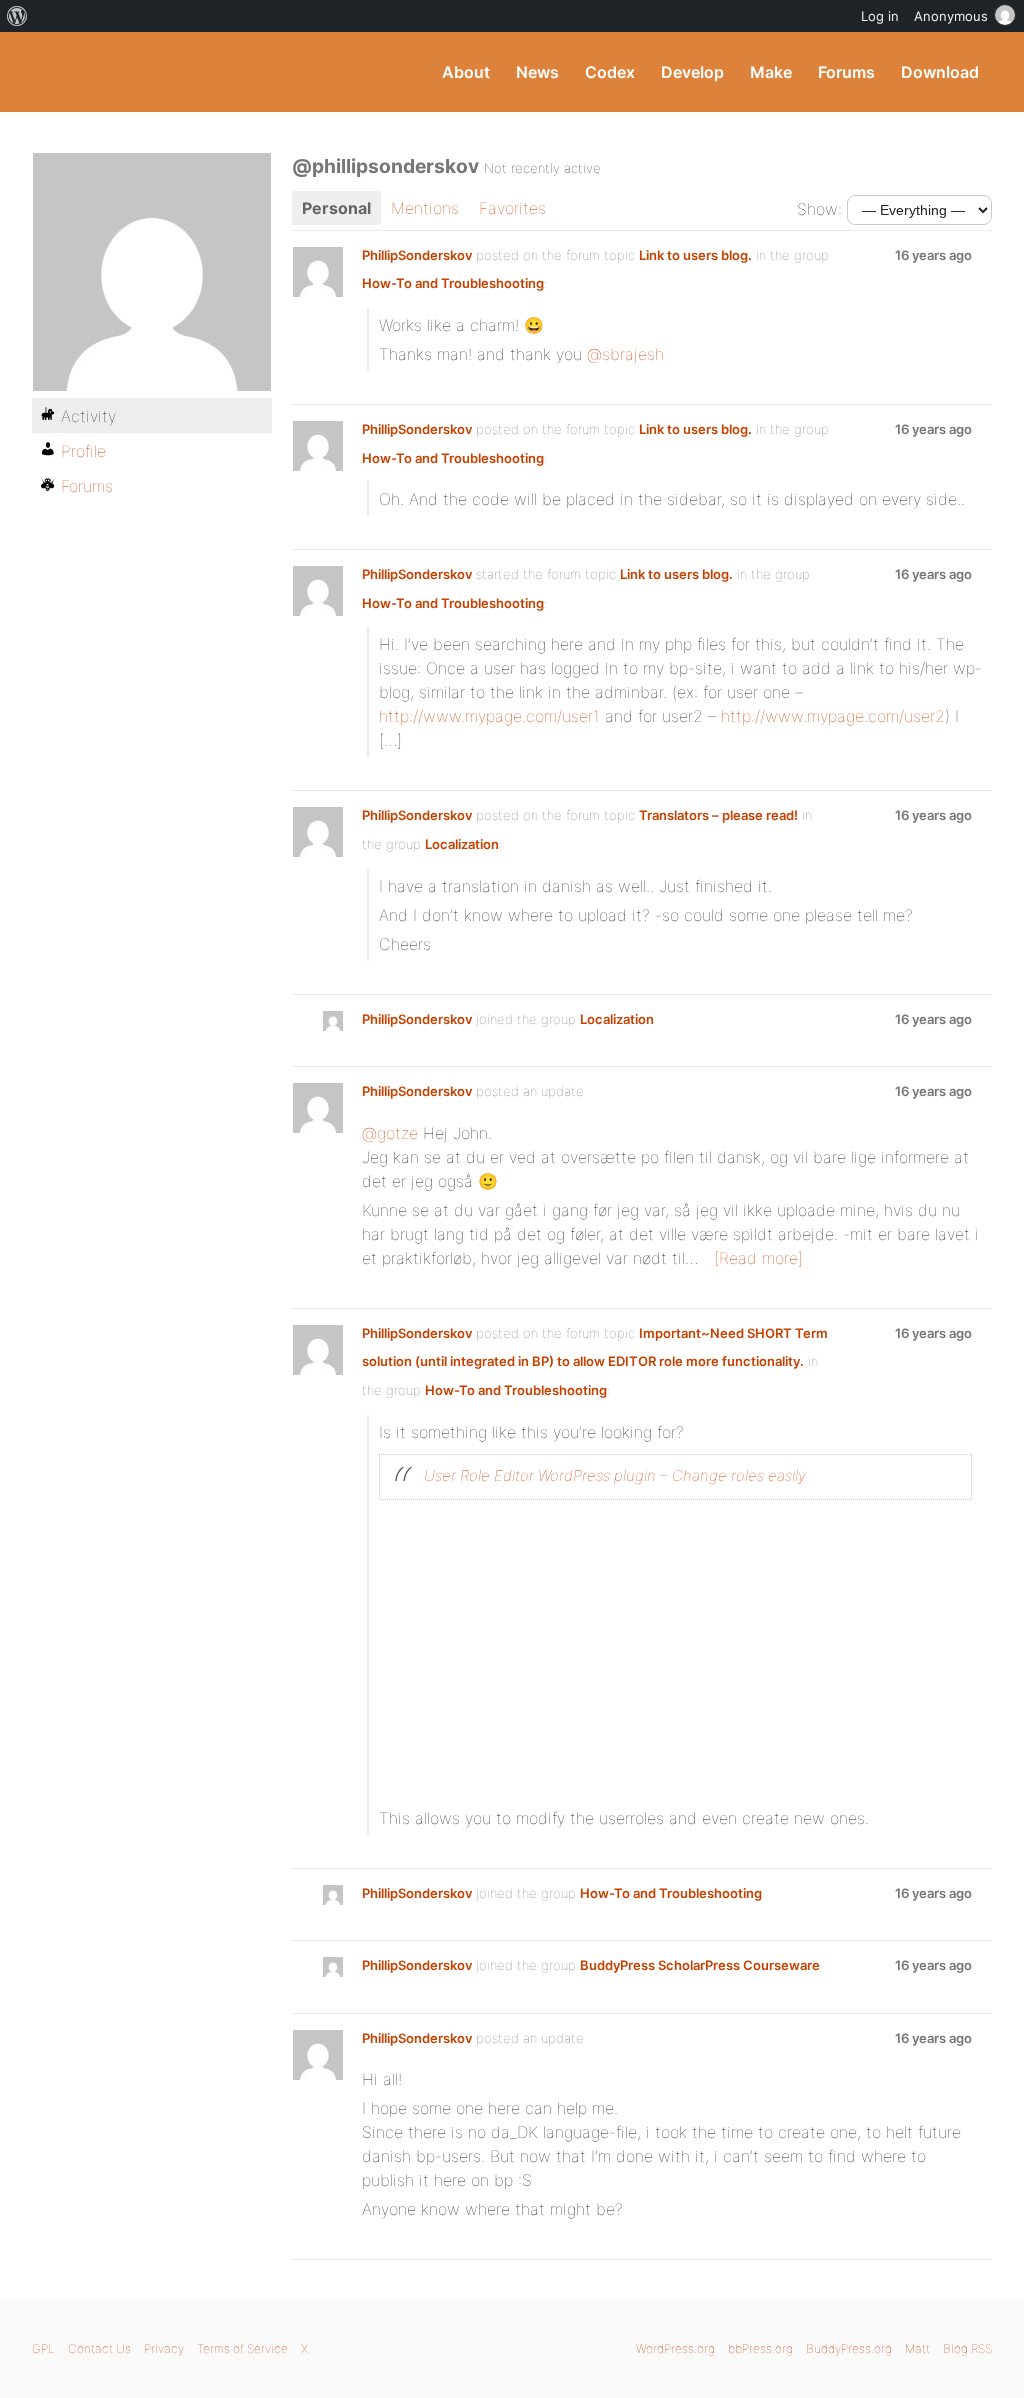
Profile (83, 451)
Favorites (512, 208)
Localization (462, 844)
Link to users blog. (695, 255)
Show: (819, 209)
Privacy (164, 2348)
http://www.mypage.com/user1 (489, 716)
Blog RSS (967, 2348)
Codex (610, 72)
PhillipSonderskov (417, 255)
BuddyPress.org (166, 72)
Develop (692, 72)
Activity (88, 416)
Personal (336, 208)
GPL (43, 2348)
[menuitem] (17, 16)
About (466, 72)
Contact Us (99, 2348)
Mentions (425, 208)
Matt (917, 2348)
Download (940, 72)
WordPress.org (675, 2348)
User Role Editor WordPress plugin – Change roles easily (615, 1475)
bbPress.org (760, 2348)
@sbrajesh (625, 354)
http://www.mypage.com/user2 (833, 716)
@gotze (390, 1133)
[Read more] (758, 1258)
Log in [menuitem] (880, 16)
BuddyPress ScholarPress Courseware (700, 1965)
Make (771, 72)
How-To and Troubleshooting (453, 283)
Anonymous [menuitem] (951, 16)
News (537, 72)
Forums (846, 72)
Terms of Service (242, 2348)
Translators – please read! (718, 815)
